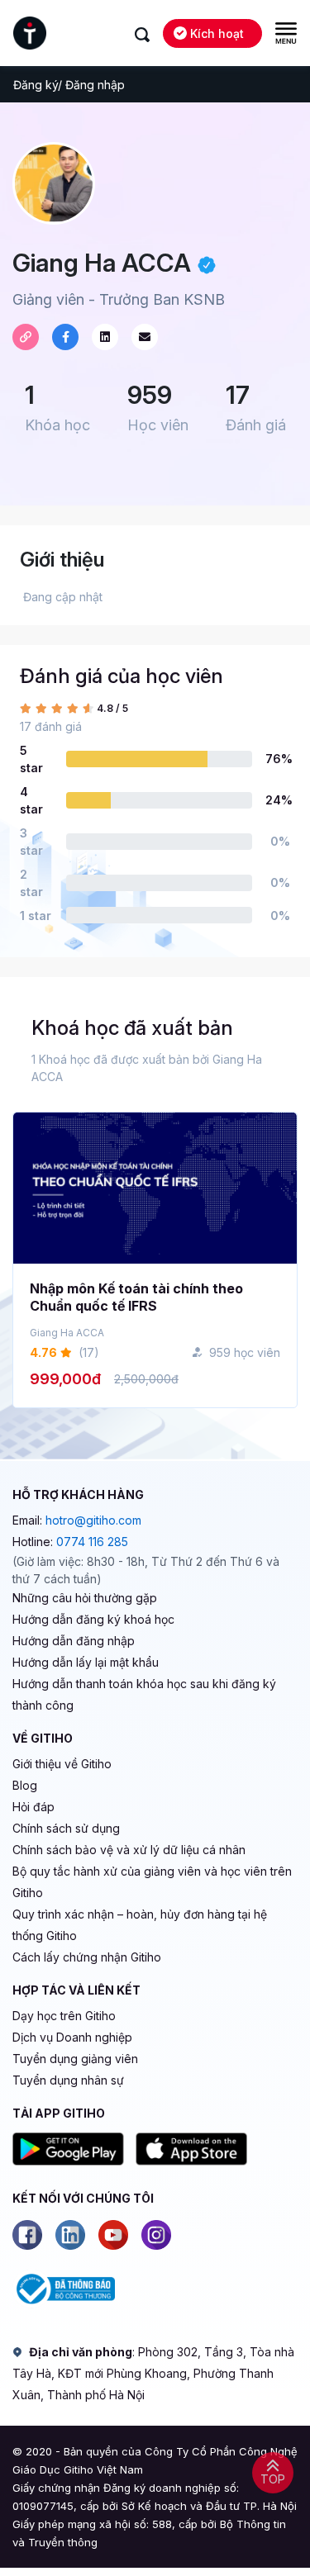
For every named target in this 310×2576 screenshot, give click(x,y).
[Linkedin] (70, 2235)
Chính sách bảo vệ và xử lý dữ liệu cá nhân (129, 1850)
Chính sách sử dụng (66, 1828)
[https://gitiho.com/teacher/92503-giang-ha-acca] (26, 337)
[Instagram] (156, 2235)
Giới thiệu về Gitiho (62, 1764)
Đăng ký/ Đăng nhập (69, 85)
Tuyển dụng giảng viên (75, 2059)
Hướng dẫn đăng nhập (74, 1641)
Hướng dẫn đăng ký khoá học (93, 1619)
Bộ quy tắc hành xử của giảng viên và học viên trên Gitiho (152, 1882)
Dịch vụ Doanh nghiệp (72, 2037)
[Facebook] (27, 2235)
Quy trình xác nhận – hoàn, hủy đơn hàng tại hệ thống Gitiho (140, 1925)
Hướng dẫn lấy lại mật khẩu (86, 1662)
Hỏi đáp (33, 1807)
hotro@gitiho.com (93, 1520)
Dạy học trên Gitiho (64, 2016)
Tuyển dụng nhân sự (68, 2080)
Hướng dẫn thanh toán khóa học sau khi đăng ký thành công (144, 1694)
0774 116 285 (92, 1542)
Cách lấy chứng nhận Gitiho (87, 1957)
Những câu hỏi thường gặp (85, 1598)
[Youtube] (113, 2235)
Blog (25, 1785)
